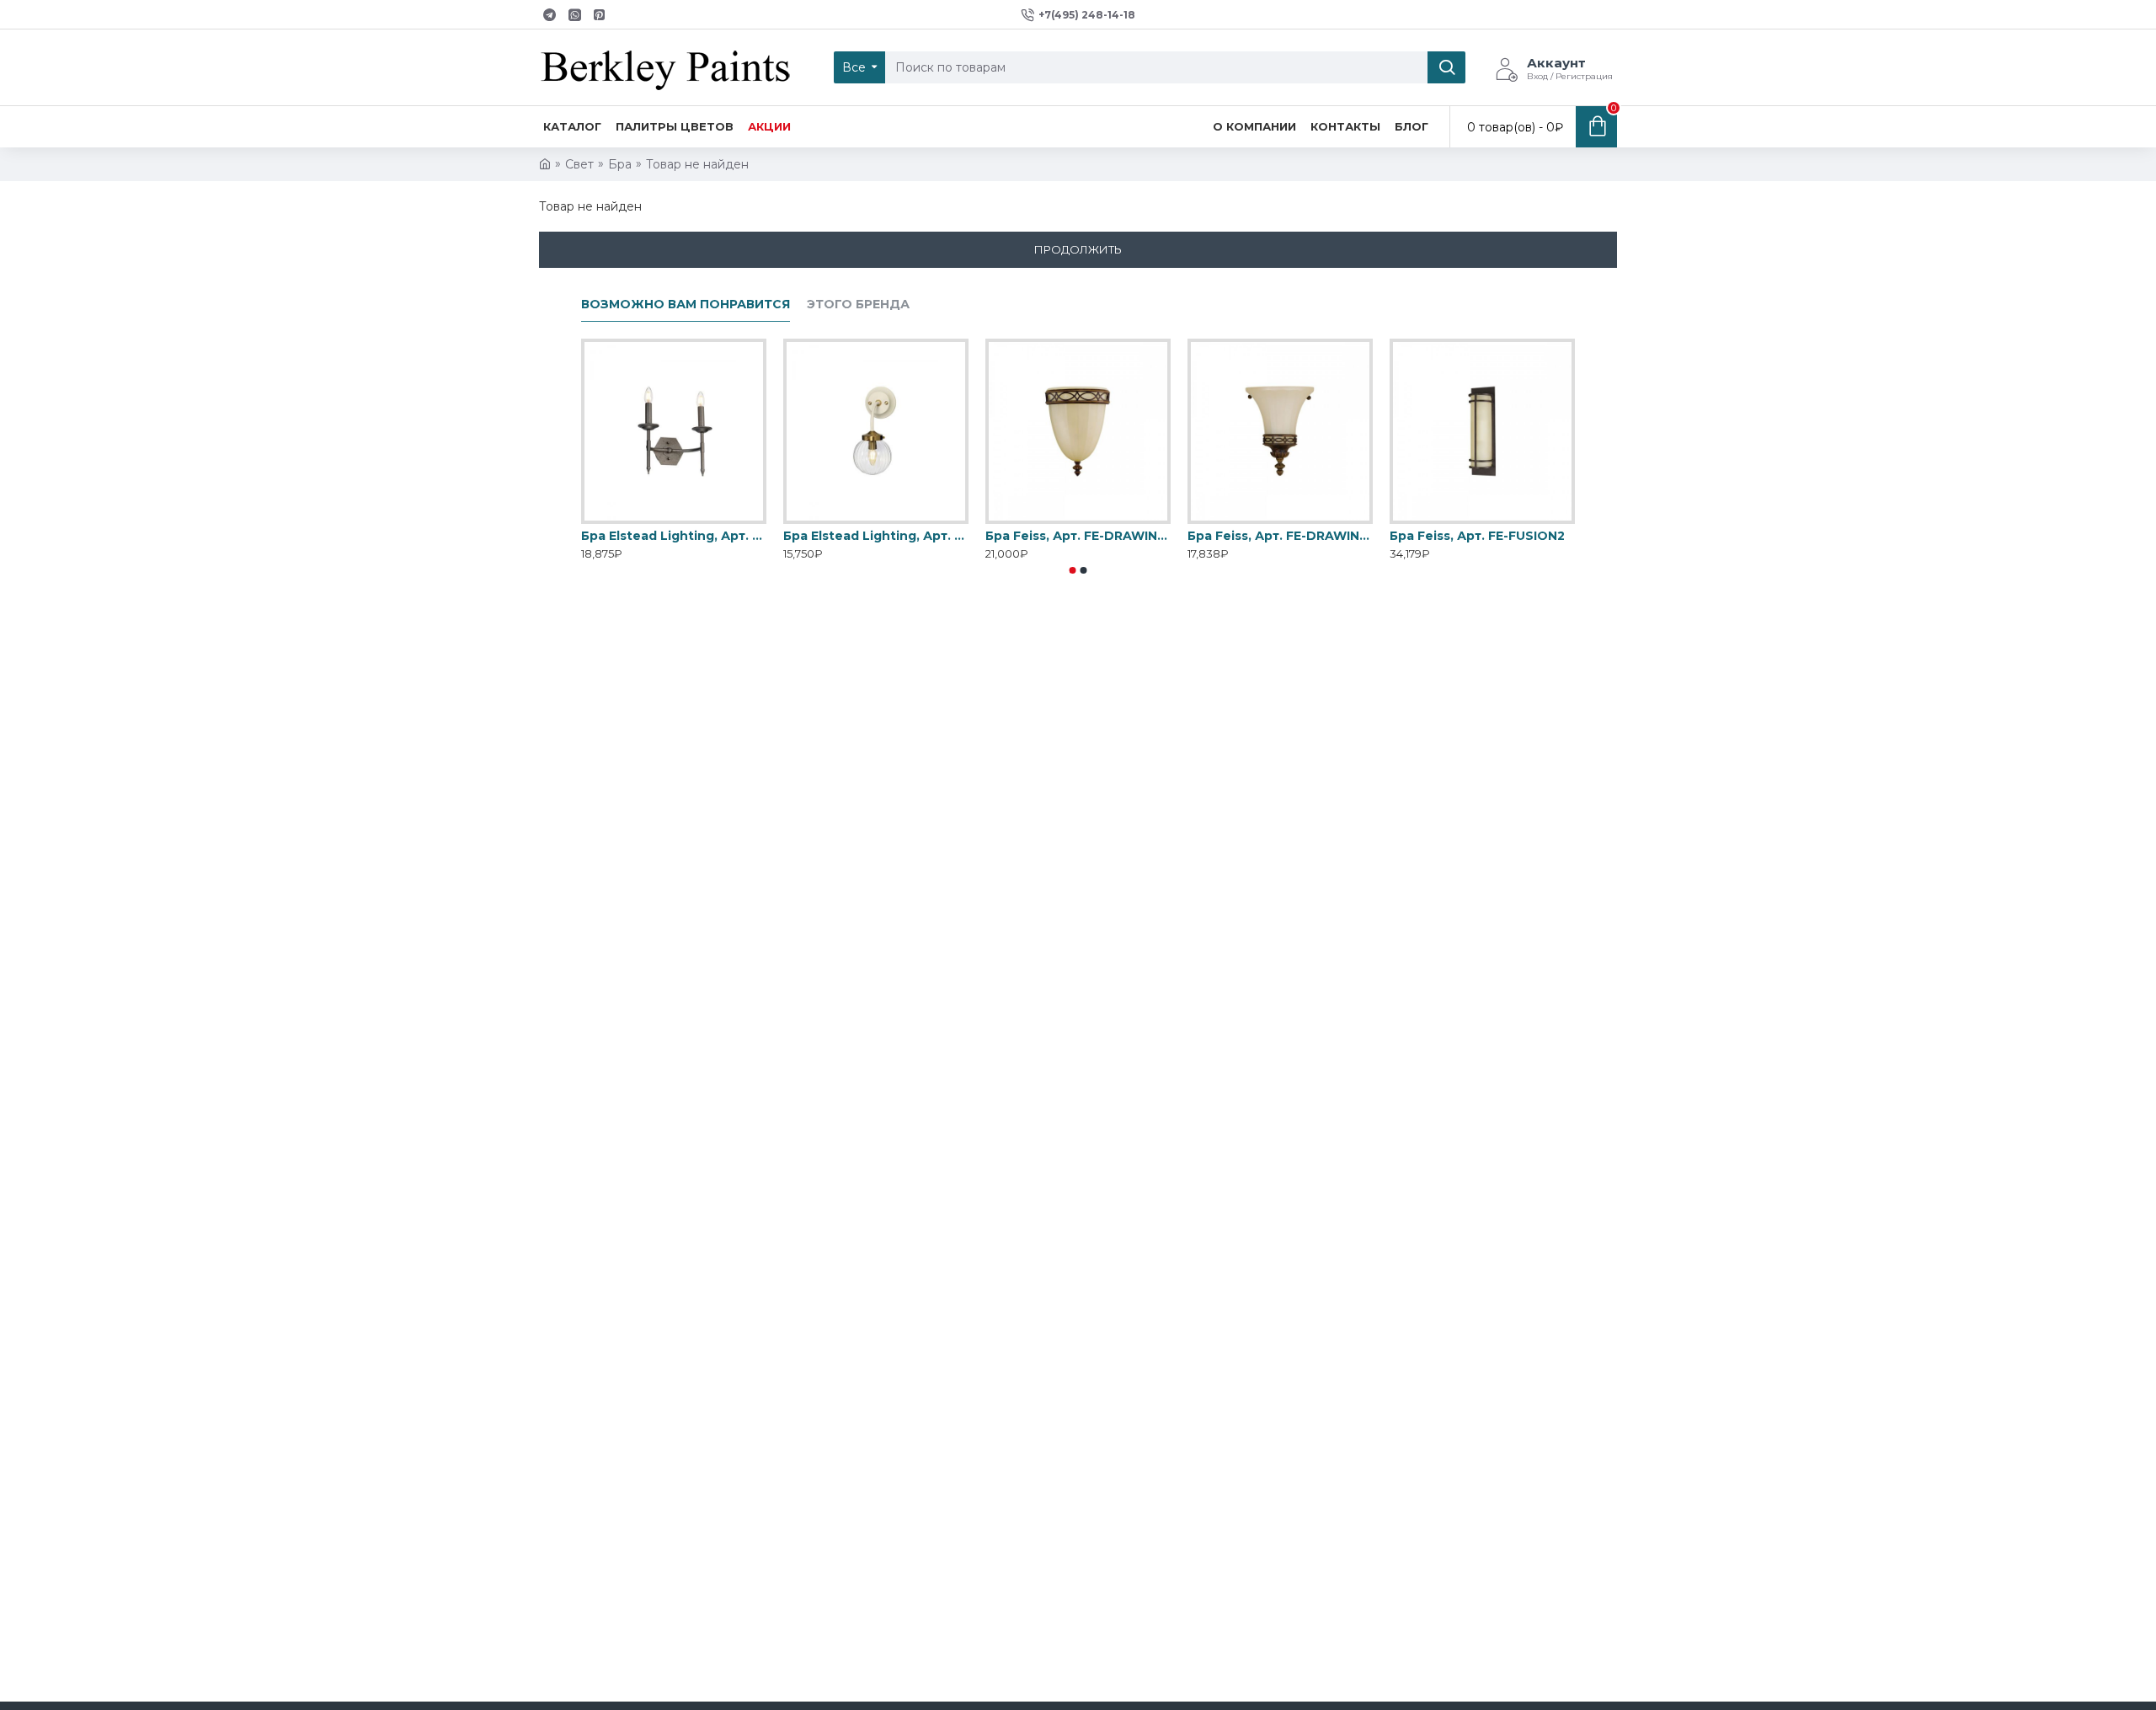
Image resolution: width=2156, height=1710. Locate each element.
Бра (620, 164)
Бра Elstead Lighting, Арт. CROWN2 (674, 536)
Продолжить (1078, 249)
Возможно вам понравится (686, 305)
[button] (1073, 570)
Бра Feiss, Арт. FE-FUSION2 (1477, 536)
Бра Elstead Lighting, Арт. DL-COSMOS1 (876, 536)
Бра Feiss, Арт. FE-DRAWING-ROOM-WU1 (1078, 536)
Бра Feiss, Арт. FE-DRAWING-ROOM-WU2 (1280, 536)
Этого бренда (858, 305)
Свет (579, 164)
